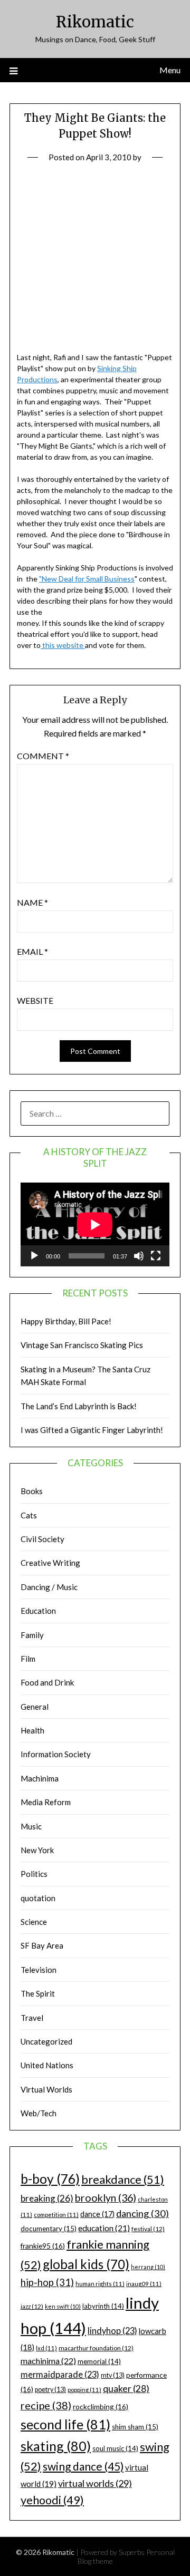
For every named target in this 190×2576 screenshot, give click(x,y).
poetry (50, 2390)
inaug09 (144, 2284)
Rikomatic (95, 22)
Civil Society (42, 1539)
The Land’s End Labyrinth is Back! (79, 1406)
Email (32, 951)
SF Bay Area (42, 1945)
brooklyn (106, 2198)
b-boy (50, 2178)
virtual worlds (95, 2483)
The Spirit (38, 1993)
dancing (142, 2213)
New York (37, 1850)
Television (39, 1970)
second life (65, 2424)
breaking (47, 2198)
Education (38, 1611)
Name (32, 902)
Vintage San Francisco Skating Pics (82, 1345)
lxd (46, 2348)
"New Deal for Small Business (87, 579)
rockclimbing (101, 2406)
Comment (43, 756)
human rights (100, 2284)
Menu (170, 70)
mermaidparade (60, 2374)
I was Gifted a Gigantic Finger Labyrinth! (92, 1430)
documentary (49, 2229)
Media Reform (46, 1802)
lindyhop (112, 2331)
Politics (34, 1874)
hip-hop (47, 2282)
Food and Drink (47, 1682)
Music (31, 1826)
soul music (115, 2448)
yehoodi (52, 2500)
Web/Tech (39, 2113)
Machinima (40, 1778)
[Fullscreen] (156, 1256)
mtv (113, 2375)
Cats (29, 1515)
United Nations (47, 2065)
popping (84, 2390)
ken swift (63, 2306)
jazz (32, 2306)
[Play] (34, 1256)
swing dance (83, 2466)
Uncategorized (46, 2041)
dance (97, 2214)
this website (63, 645)
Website (35, 1000)
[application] (95, 1224)
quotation (38, 1898)
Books (32, 1491)
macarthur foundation (96, 2348)
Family (32, 1635)
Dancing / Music (49, 1587)
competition (56, 2215)
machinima (48, 2361)
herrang (148, 2267)
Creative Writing (50, 1563)
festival (148, 2229)
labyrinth (103, 2306)
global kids (86, 2264)
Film (28, 1659)
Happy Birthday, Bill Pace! (66, 1321)
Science (34, 1922)
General (35, 1707)
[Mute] (139, 1256)
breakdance (123, 2179)
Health (32, 1730)
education (104, 2228)
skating (56, 2446)
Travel (32, 2018)
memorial (99, 2361)
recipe (46, 2405)
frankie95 (43, 2246)
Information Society (56, 1754)
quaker (126, 2389)
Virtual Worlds (46, 2089)
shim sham (135, 2427)
